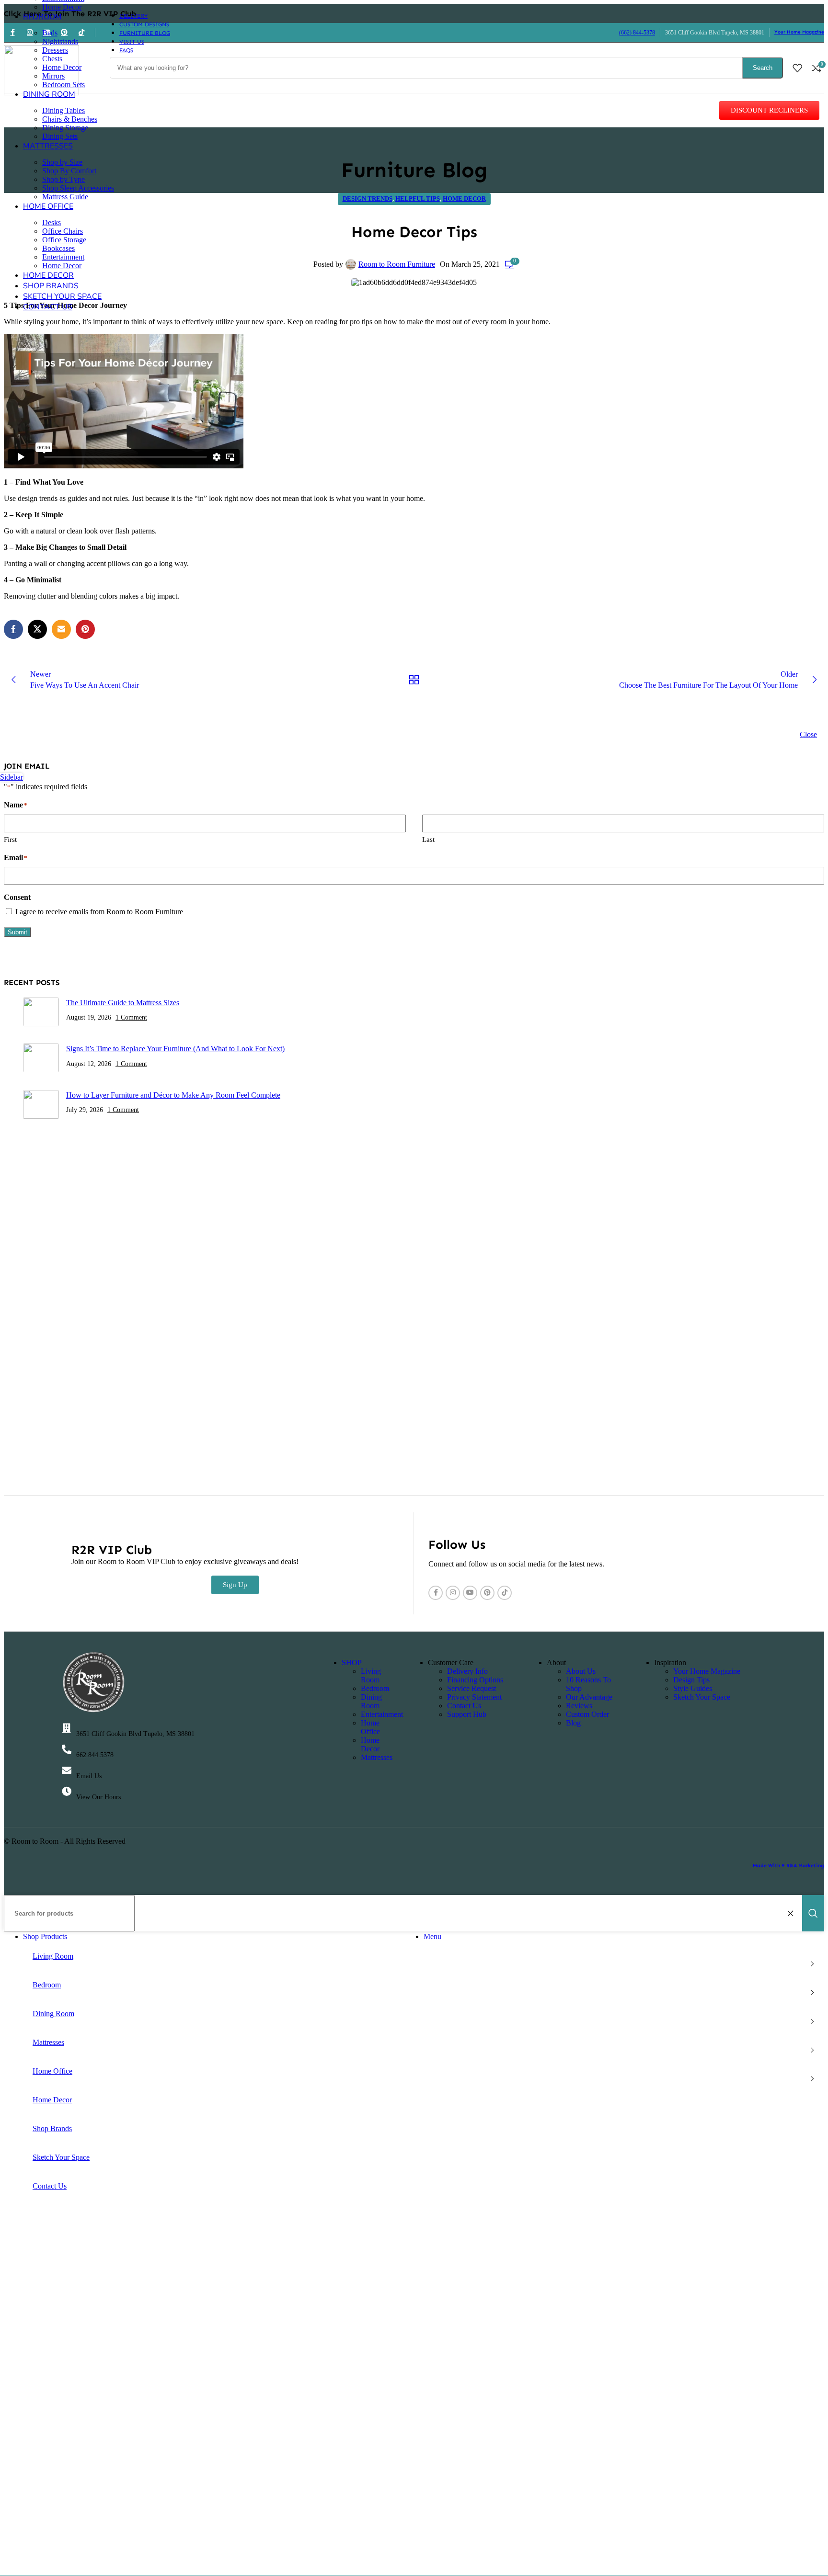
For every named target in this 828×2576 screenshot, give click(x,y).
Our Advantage (589, 1697)
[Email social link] (61, 629)
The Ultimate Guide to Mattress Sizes (123, 1003)
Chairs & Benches (70, 119)
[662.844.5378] (67, 1749)
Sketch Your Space (702, 1697)
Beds (50, 33)
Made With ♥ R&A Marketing (788, 1866)
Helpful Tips (418, 199)
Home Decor (62, 7)
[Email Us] (67, 1770)
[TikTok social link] (505, 1593)
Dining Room (371, 1701)
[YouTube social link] (470, 1593)
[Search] (813, 1913)
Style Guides (693, 1688)
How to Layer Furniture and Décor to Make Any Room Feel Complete (173, 1095)
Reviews (579, 1706)
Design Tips (691, 1680)
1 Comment (131, 1017)
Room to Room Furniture (397, 264)
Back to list (414, 680)
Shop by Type (63, 179)
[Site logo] (41, 93)
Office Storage (64, 240)
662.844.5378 (95, 1755)
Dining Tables (63, 110)
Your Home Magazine (799, 32)
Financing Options (475, 1680)
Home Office (370, 1727)
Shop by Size (62, 162)
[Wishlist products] (797, 68)
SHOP (352, 1662)
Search (763, 68)
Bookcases (58, 248)
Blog (573, 1723)
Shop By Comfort (69, 171)
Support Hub (467, 1714)
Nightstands (60, 41)
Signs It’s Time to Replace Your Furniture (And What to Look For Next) (175, 1049)
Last (428, 840)
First (10, 840)
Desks (52, 222)
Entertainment (63, 257)
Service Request (471, 1688)
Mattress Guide (65, 197)
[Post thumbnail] (41, 1013)
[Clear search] (793, 1913)
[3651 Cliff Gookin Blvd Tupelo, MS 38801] (67, 1728)
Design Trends (368, 199)
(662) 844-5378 (637, 33)
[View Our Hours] (67, 1792)
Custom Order (587, 1714)
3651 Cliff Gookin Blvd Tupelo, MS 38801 (135, 1734)
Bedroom (375, 1688)
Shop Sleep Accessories (78, 188)
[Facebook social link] (13, 629)
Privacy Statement (474, 1697)
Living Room (371, 1675)
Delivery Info (467, 1671)
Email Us (89, 1776)
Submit (17, 932)
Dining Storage (65, 128)
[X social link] (37, 629)
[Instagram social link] (453, 1593)
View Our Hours (98, 1797)
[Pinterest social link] (85, 629)
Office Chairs (63, 231)
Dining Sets (60, 136)
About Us (581, 1671)
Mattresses (377, 1757)
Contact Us (464, 1706)
